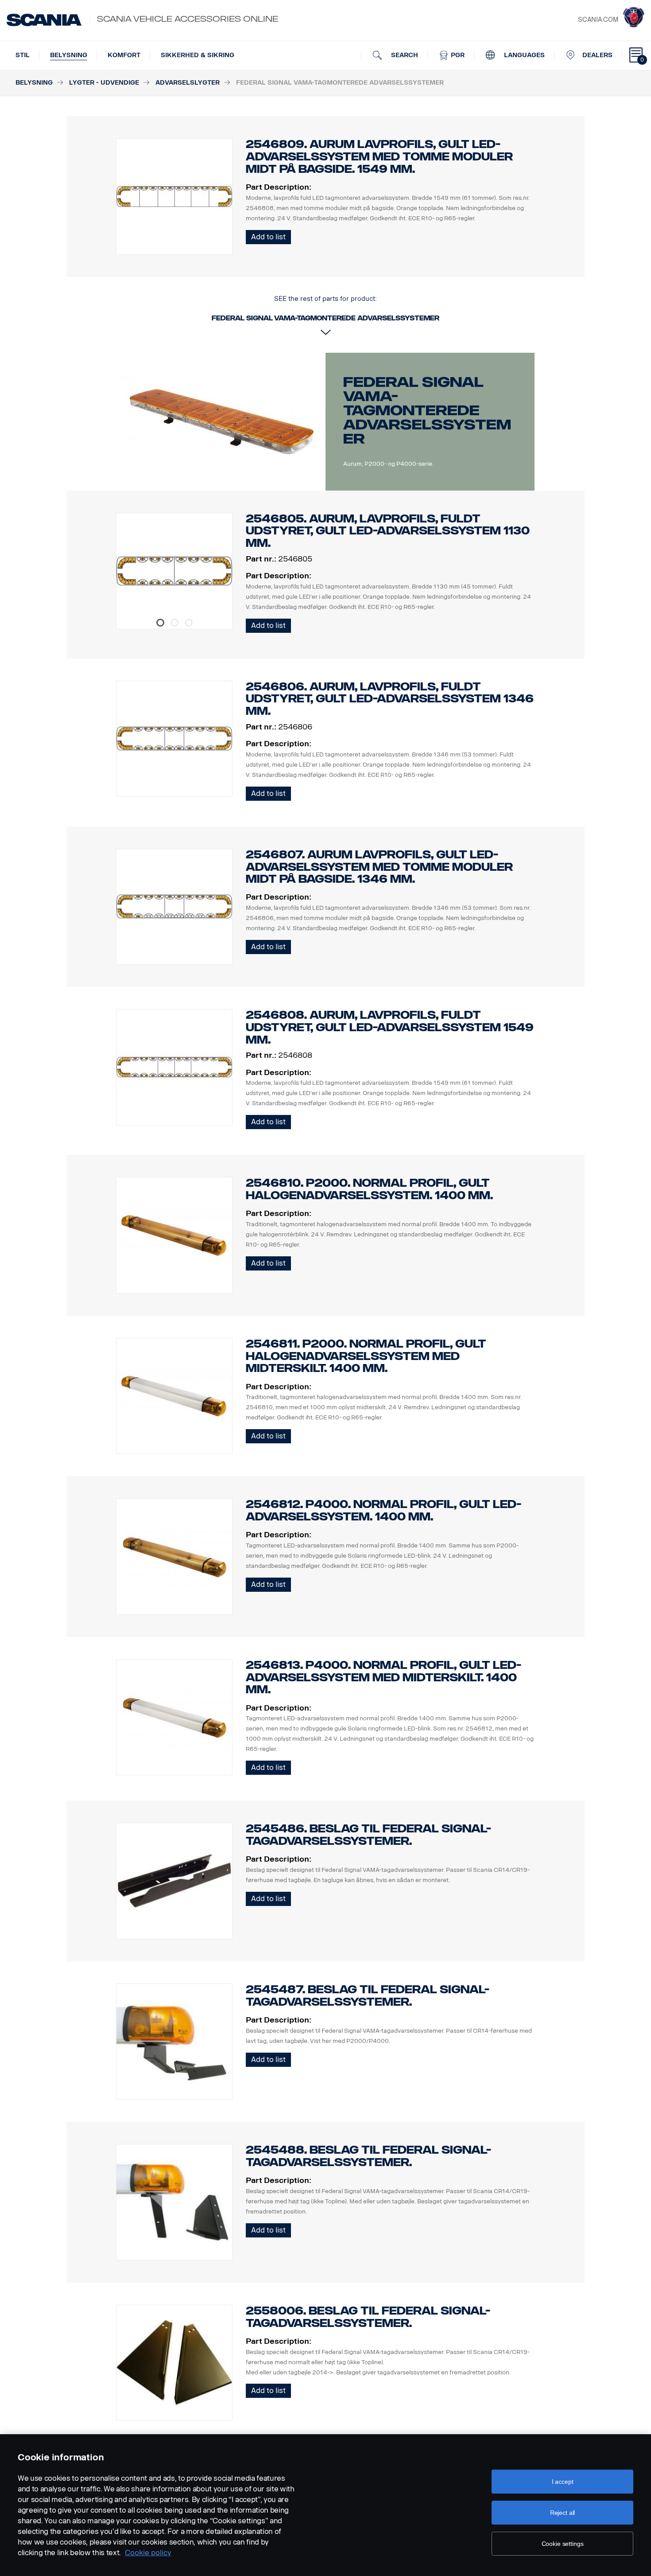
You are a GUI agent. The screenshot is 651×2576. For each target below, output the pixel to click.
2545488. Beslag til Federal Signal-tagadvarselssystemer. (368, 2156)
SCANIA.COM (598, 20)
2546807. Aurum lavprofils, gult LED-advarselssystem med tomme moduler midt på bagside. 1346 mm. (379, 867)
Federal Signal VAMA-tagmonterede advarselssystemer (427, 410)
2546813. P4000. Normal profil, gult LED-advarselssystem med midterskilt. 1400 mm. (384, 1678)
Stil (23, 55)
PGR (457, 55)
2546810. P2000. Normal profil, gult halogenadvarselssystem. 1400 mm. (369, 1189)
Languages (523, 55)
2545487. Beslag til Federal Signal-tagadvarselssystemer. (368, 1996)
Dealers (597, 55)
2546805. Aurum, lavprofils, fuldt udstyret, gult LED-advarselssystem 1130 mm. (388, 531)
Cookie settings (563, 2544)
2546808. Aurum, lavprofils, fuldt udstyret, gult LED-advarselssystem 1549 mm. (390, 1027)
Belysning (69, 55)
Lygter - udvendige (104, 83)
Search (404, 55)
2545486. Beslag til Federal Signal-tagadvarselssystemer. (368, 1835)
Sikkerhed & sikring (198, 55)
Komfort (124, 55)
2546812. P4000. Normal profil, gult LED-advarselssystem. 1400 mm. (384, 1510)
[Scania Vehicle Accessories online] (44, 20)
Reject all (563, 2513)
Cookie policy (148, 2553)
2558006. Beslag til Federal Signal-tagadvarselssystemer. (368, 2317)
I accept (563, 2482)
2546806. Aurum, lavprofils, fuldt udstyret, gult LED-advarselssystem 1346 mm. (390, 699)
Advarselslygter (188, 83)
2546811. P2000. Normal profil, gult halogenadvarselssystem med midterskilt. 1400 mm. (366, 1356)
